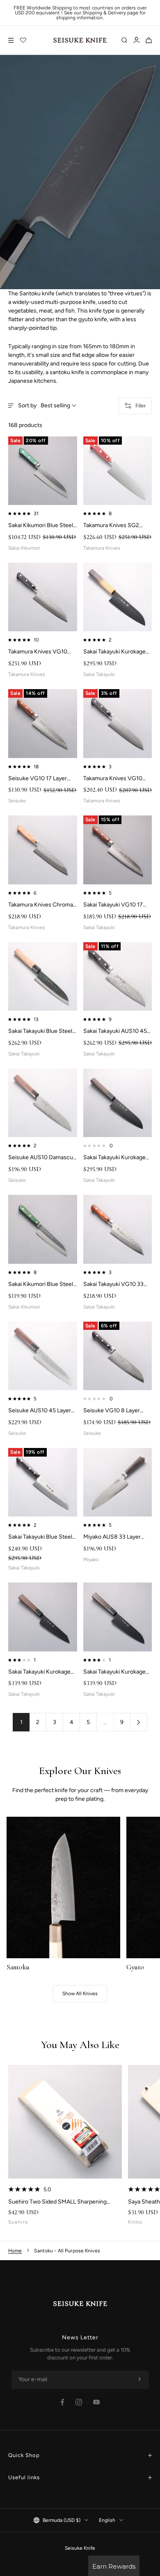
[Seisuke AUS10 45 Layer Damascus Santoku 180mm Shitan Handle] (43, 1356)
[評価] (23, 40)
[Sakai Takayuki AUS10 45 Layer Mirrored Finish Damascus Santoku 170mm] (118, 977)
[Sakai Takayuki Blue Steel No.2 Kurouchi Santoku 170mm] (43, 977)
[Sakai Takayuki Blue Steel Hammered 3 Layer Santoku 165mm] (43, 1482)
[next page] (139, 1722)
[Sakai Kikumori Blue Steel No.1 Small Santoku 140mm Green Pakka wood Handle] (43, 1229)
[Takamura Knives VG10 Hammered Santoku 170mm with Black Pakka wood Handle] (43, 597)
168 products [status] (25, 425)
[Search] (124, 40)
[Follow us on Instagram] (79, 2402)
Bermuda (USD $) (62, 2520)
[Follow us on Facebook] (63, 2402)
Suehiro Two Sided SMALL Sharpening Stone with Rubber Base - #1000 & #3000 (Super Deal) (62, 2202)
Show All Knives (80, 1994)
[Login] (136, 40)
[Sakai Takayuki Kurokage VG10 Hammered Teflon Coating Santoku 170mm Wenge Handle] (118, 1617)
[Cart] (149, 40)
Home (15, 2251)
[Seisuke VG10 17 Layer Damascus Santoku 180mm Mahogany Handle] (43, 724)
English (107, 2520)
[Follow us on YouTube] (96, 2402)
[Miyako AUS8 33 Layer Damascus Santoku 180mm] (118, 1482)
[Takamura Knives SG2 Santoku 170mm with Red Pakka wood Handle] (118, 471)
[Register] (139, 2380)
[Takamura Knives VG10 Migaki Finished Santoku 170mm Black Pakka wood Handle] (118, 724)
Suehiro (18, 2222)
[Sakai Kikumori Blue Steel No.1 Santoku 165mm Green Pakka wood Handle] (43, 471)
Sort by (44, 406)
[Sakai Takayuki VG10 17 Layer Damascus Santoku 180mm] (118, 850)
